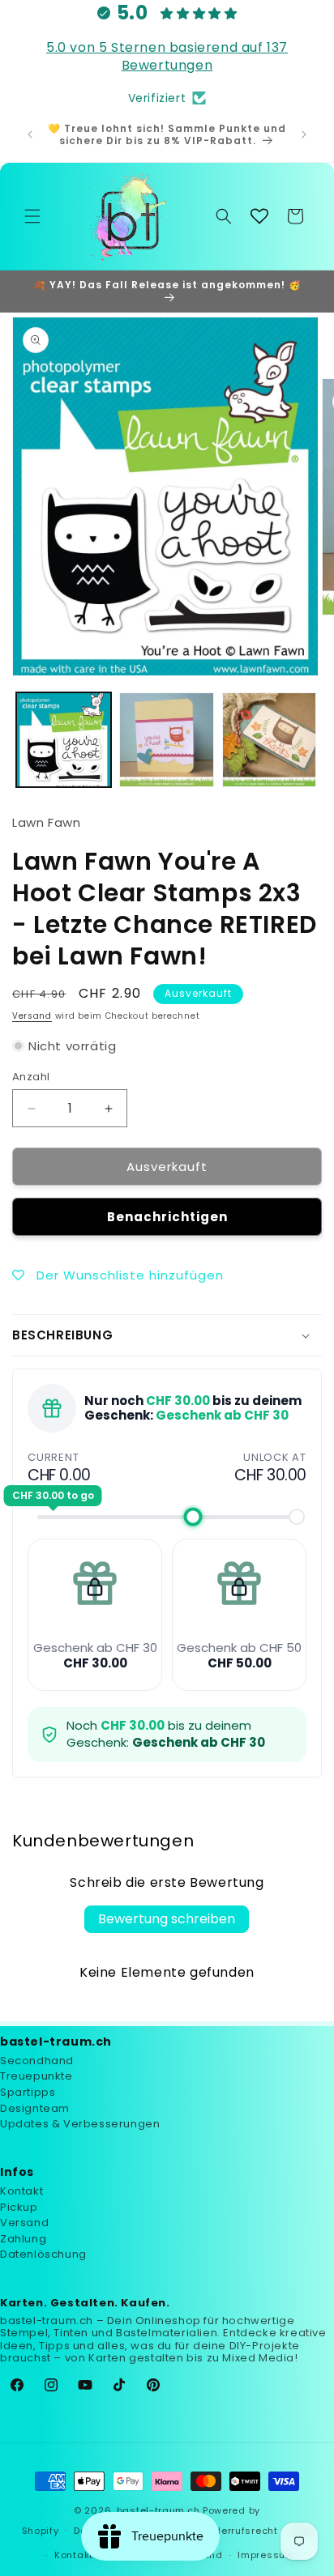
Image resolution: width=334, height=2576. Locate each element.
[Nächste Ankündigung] (304, 134)
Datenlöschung (43, 2254)
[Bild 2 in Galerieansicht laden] (167, 740)
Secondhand (37, 2061)
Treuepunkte (36, 2076)
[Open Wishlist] (259, 216)
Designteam (35, 2108)
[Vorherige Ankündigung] (30, 134)
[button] (32, 216)
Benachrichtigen (167, 1217)
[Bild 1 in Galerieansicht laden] (64, 740)
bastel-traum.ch (158, 2510)
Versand (32, 1016)
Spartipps (28, 2092)
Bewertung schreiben (167, 1919)
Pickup (19, 2207)
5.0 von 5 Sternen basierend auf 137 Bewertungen (167, 56)
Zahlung (23, 2239)
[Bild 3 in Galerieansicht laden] (270, 740)
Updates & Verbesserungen (80, 2124)
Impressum (266, 2555)
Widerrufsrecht (240, 2531)
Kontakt (21, 2191)
